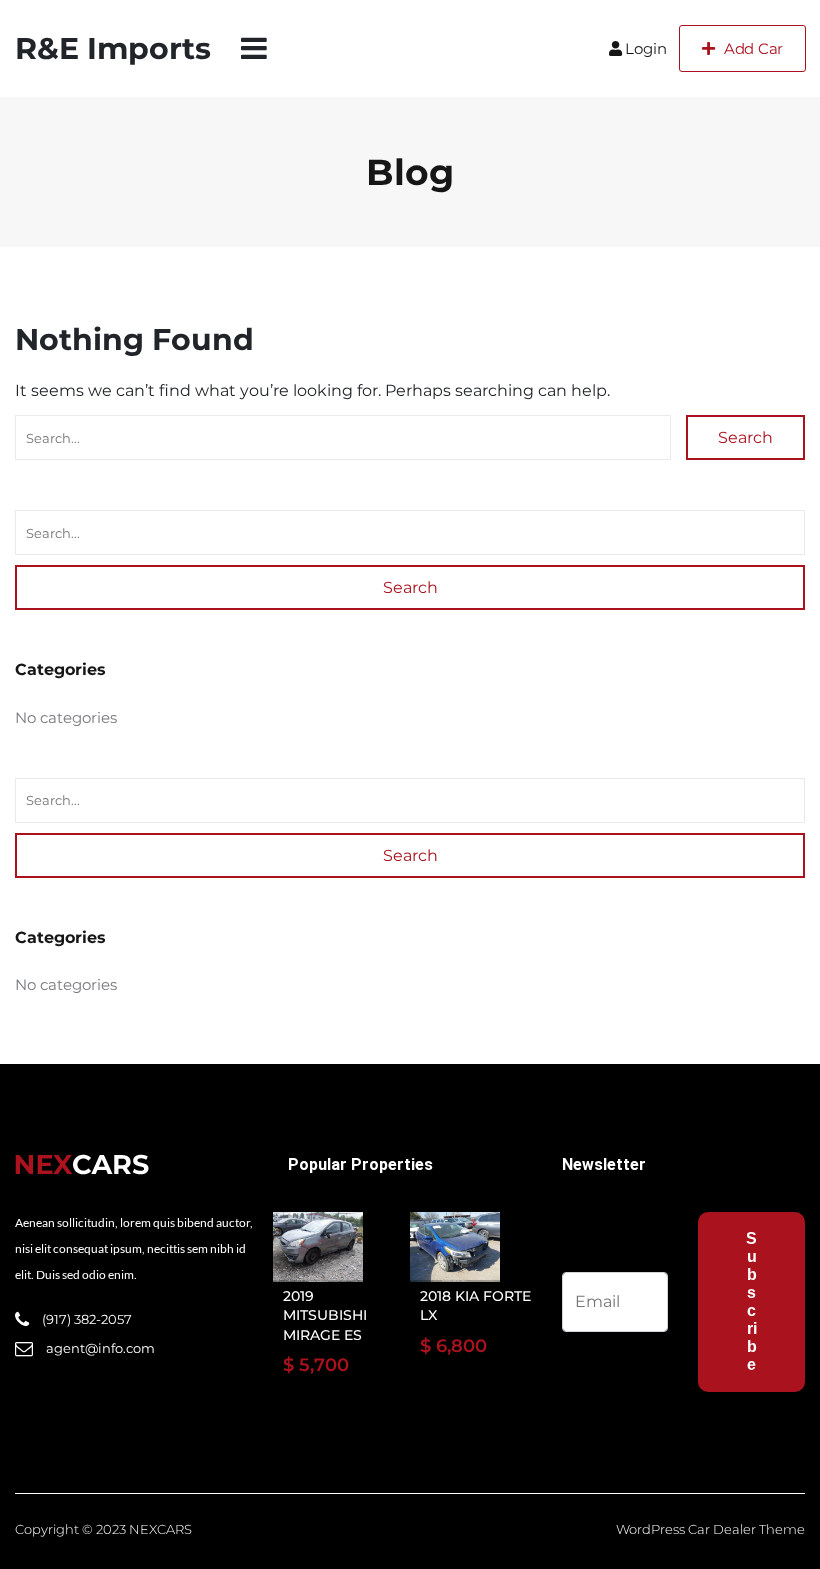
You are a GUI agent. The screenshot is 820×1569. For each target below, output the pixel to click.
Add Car (753, 48)
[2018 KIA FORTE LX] (455, 1247)
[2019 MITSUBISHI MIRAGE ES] (318, 1247)
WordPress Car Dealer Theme (710, 1529)
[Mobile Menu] (254, 48)
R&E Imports (113, 48)
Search (745, 437)
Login (646, 48)
